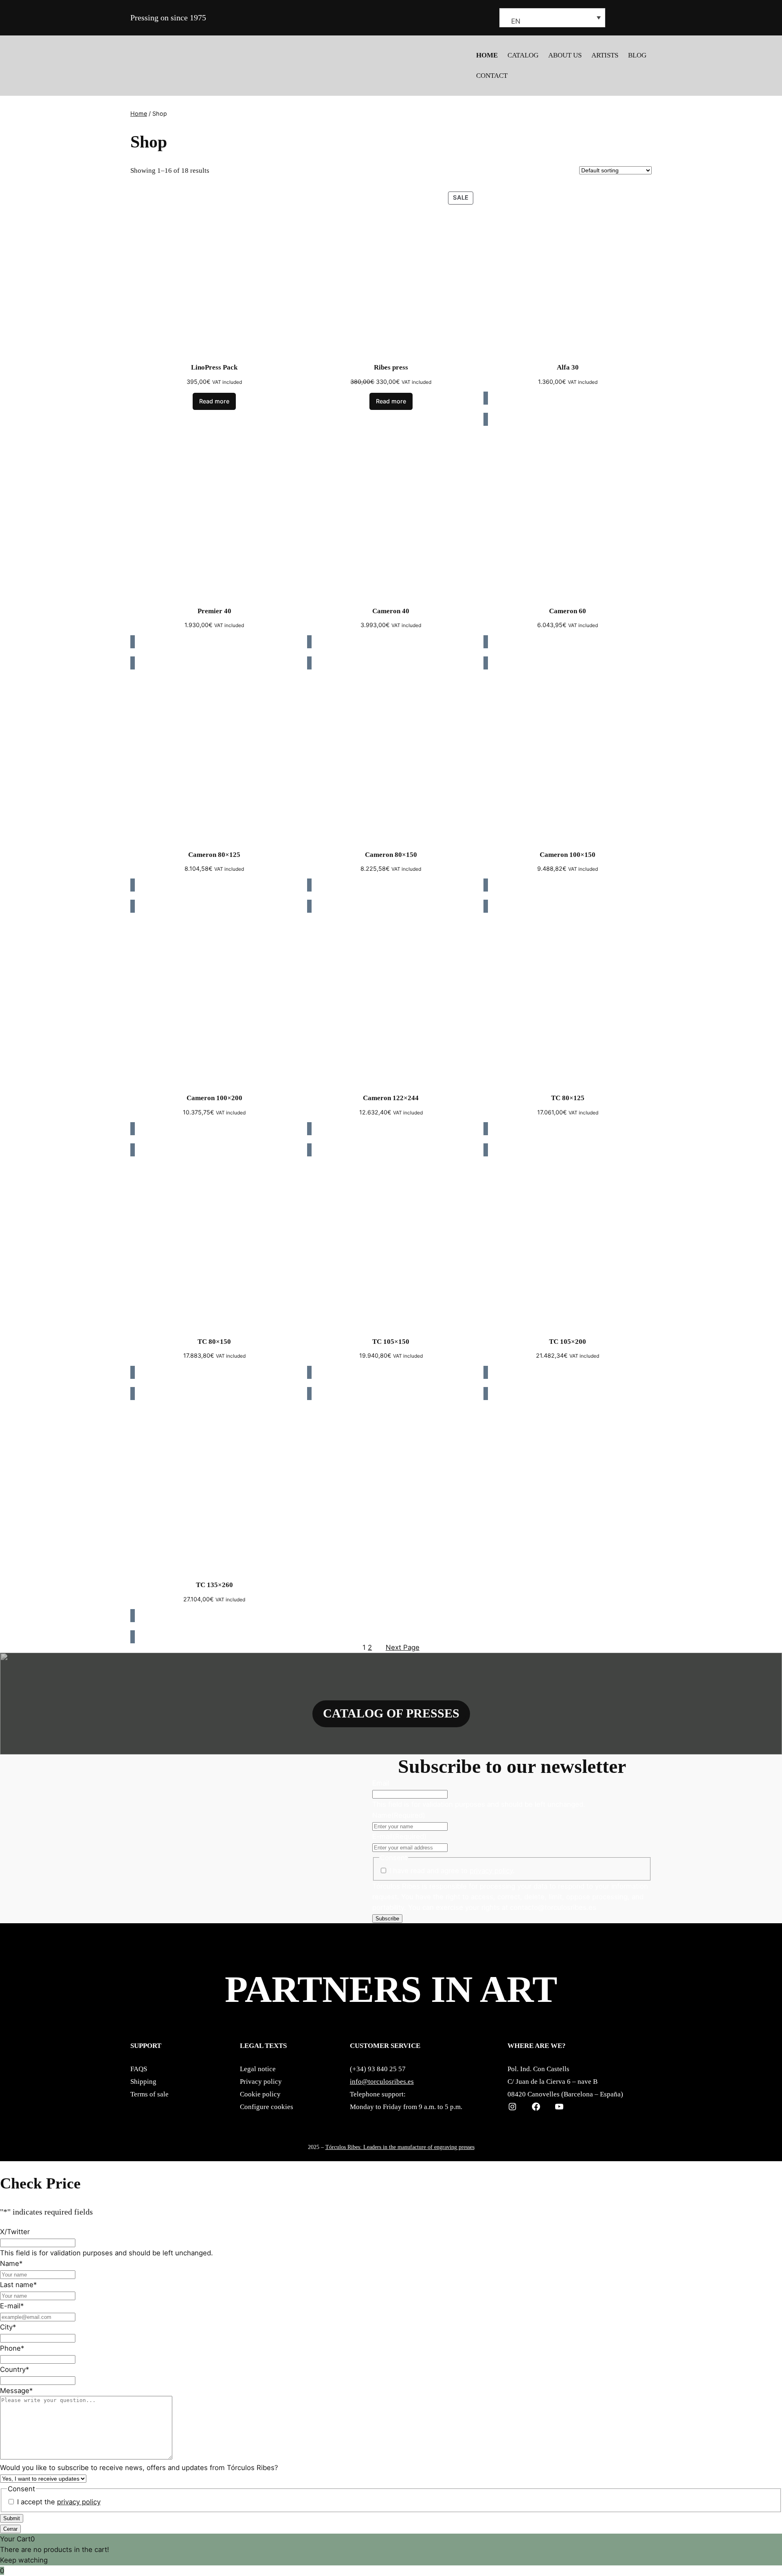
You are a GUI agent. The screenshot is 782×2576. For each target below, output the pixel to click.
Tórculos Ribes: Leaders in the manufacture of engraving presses (400, 2147)
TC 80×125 (568, 1098)
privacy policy (491, 1871)
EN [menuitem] (516, 21)
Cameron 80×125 (214, 855)
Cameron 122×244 (391, 1098)
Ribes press (391, 367)
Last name (18, 2285)
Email (381, 1783)
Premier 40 (214, 611)
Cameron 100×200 (214, 1098)
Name (399, 1815)
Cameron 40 (391, 611)
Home (139, 113)
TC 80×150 (214, 1342)
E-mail (399, 1836)
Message (16, 2391)
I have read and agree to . (452, 1871)
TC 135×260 (214, 1585)
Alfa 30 (568, 367)
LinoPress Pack (214, 367)
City (8, 2327)
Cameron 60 (568, 611)
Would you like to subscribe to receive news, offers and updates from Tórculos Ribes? (139, 2468)
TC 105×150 (391, 1342)
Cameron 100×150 (568, 855)
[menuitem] (552, 18)
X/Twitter (15, 2232)
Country (14, 2369)
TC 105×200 (568, 1342)
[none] (552, 18)
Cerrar (10, 2529)
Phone (12, 2348)
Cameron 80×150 (391, 855)
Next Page (403, 1647)
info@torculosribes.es (382, 2082)
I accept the (59, 2502)
